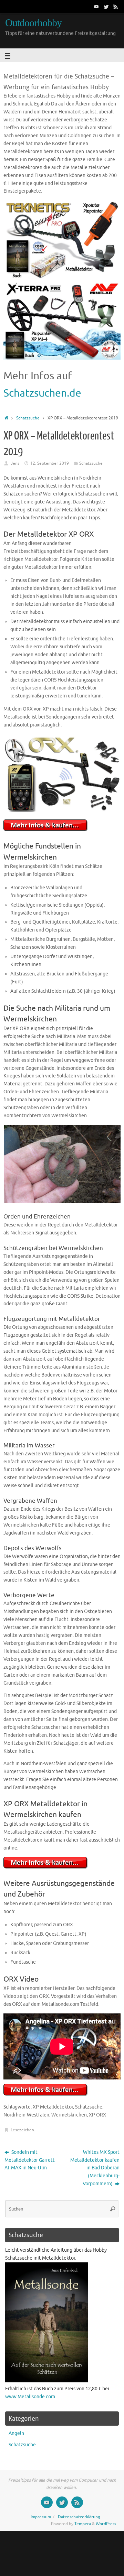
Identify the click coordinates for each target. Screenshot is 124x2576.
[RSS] (116, 7)
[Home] (6, 418)
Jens (15, 463)
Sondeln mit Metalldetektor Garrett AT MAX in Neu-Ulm (30, 2160)
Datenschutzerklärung (79, 2517)
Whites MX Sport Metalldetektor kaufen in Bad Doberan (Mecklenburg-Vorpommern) (95, 2168)
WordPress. (106, 2524)
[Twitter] (106, 7)
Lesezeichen (22, 2130)
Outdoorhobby (33, 23)
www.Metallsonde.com (30, 2397)
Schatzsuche (28, 418)
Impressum (41, 2517)
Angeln (16, 2433)
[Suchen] (113, 2209)
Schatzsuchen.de (42, 393)
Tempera (83, 2524)
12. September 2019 (50, 463)
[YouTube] (96, 7)
